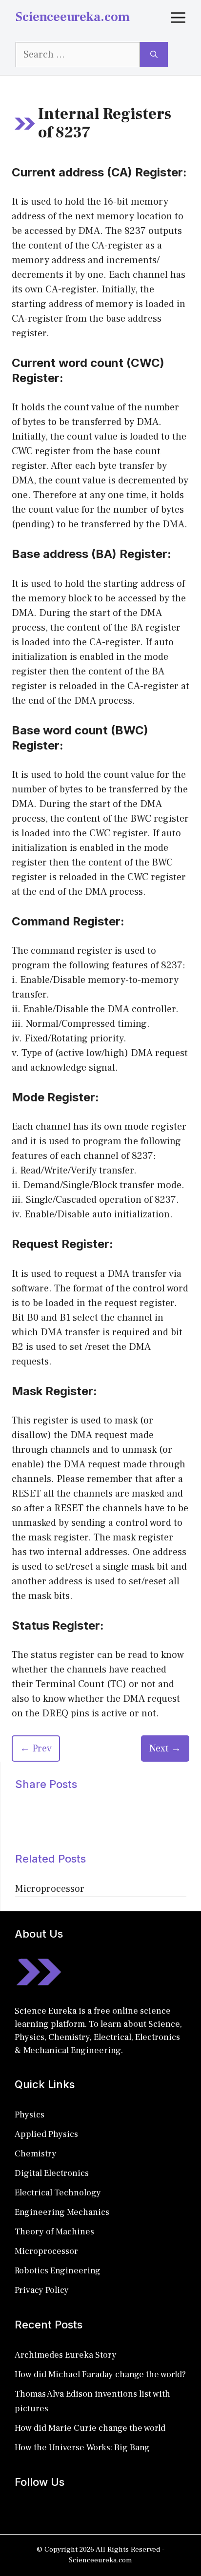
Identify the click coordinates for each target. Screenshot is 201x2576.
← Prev (36, 1749)
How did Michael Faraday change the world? (100, 2374)
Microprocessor (50, 1889)
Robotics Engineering (58, 2271)
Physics (30, 2115)
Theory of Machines (54, 2232)
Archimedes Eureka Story (66, 2355)
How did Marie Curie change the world (90, 2428)
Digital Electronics (52, 2173)
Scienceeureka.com (73, 17)
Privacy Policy (42, 2290)
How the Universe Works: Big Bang (82, 2448)
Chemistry (36, 2154)
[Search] (154, 55)
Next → (165, 1749)
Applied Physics (46, 2134)
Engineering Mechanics (62, 2212)
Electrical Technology (58, 2193)
